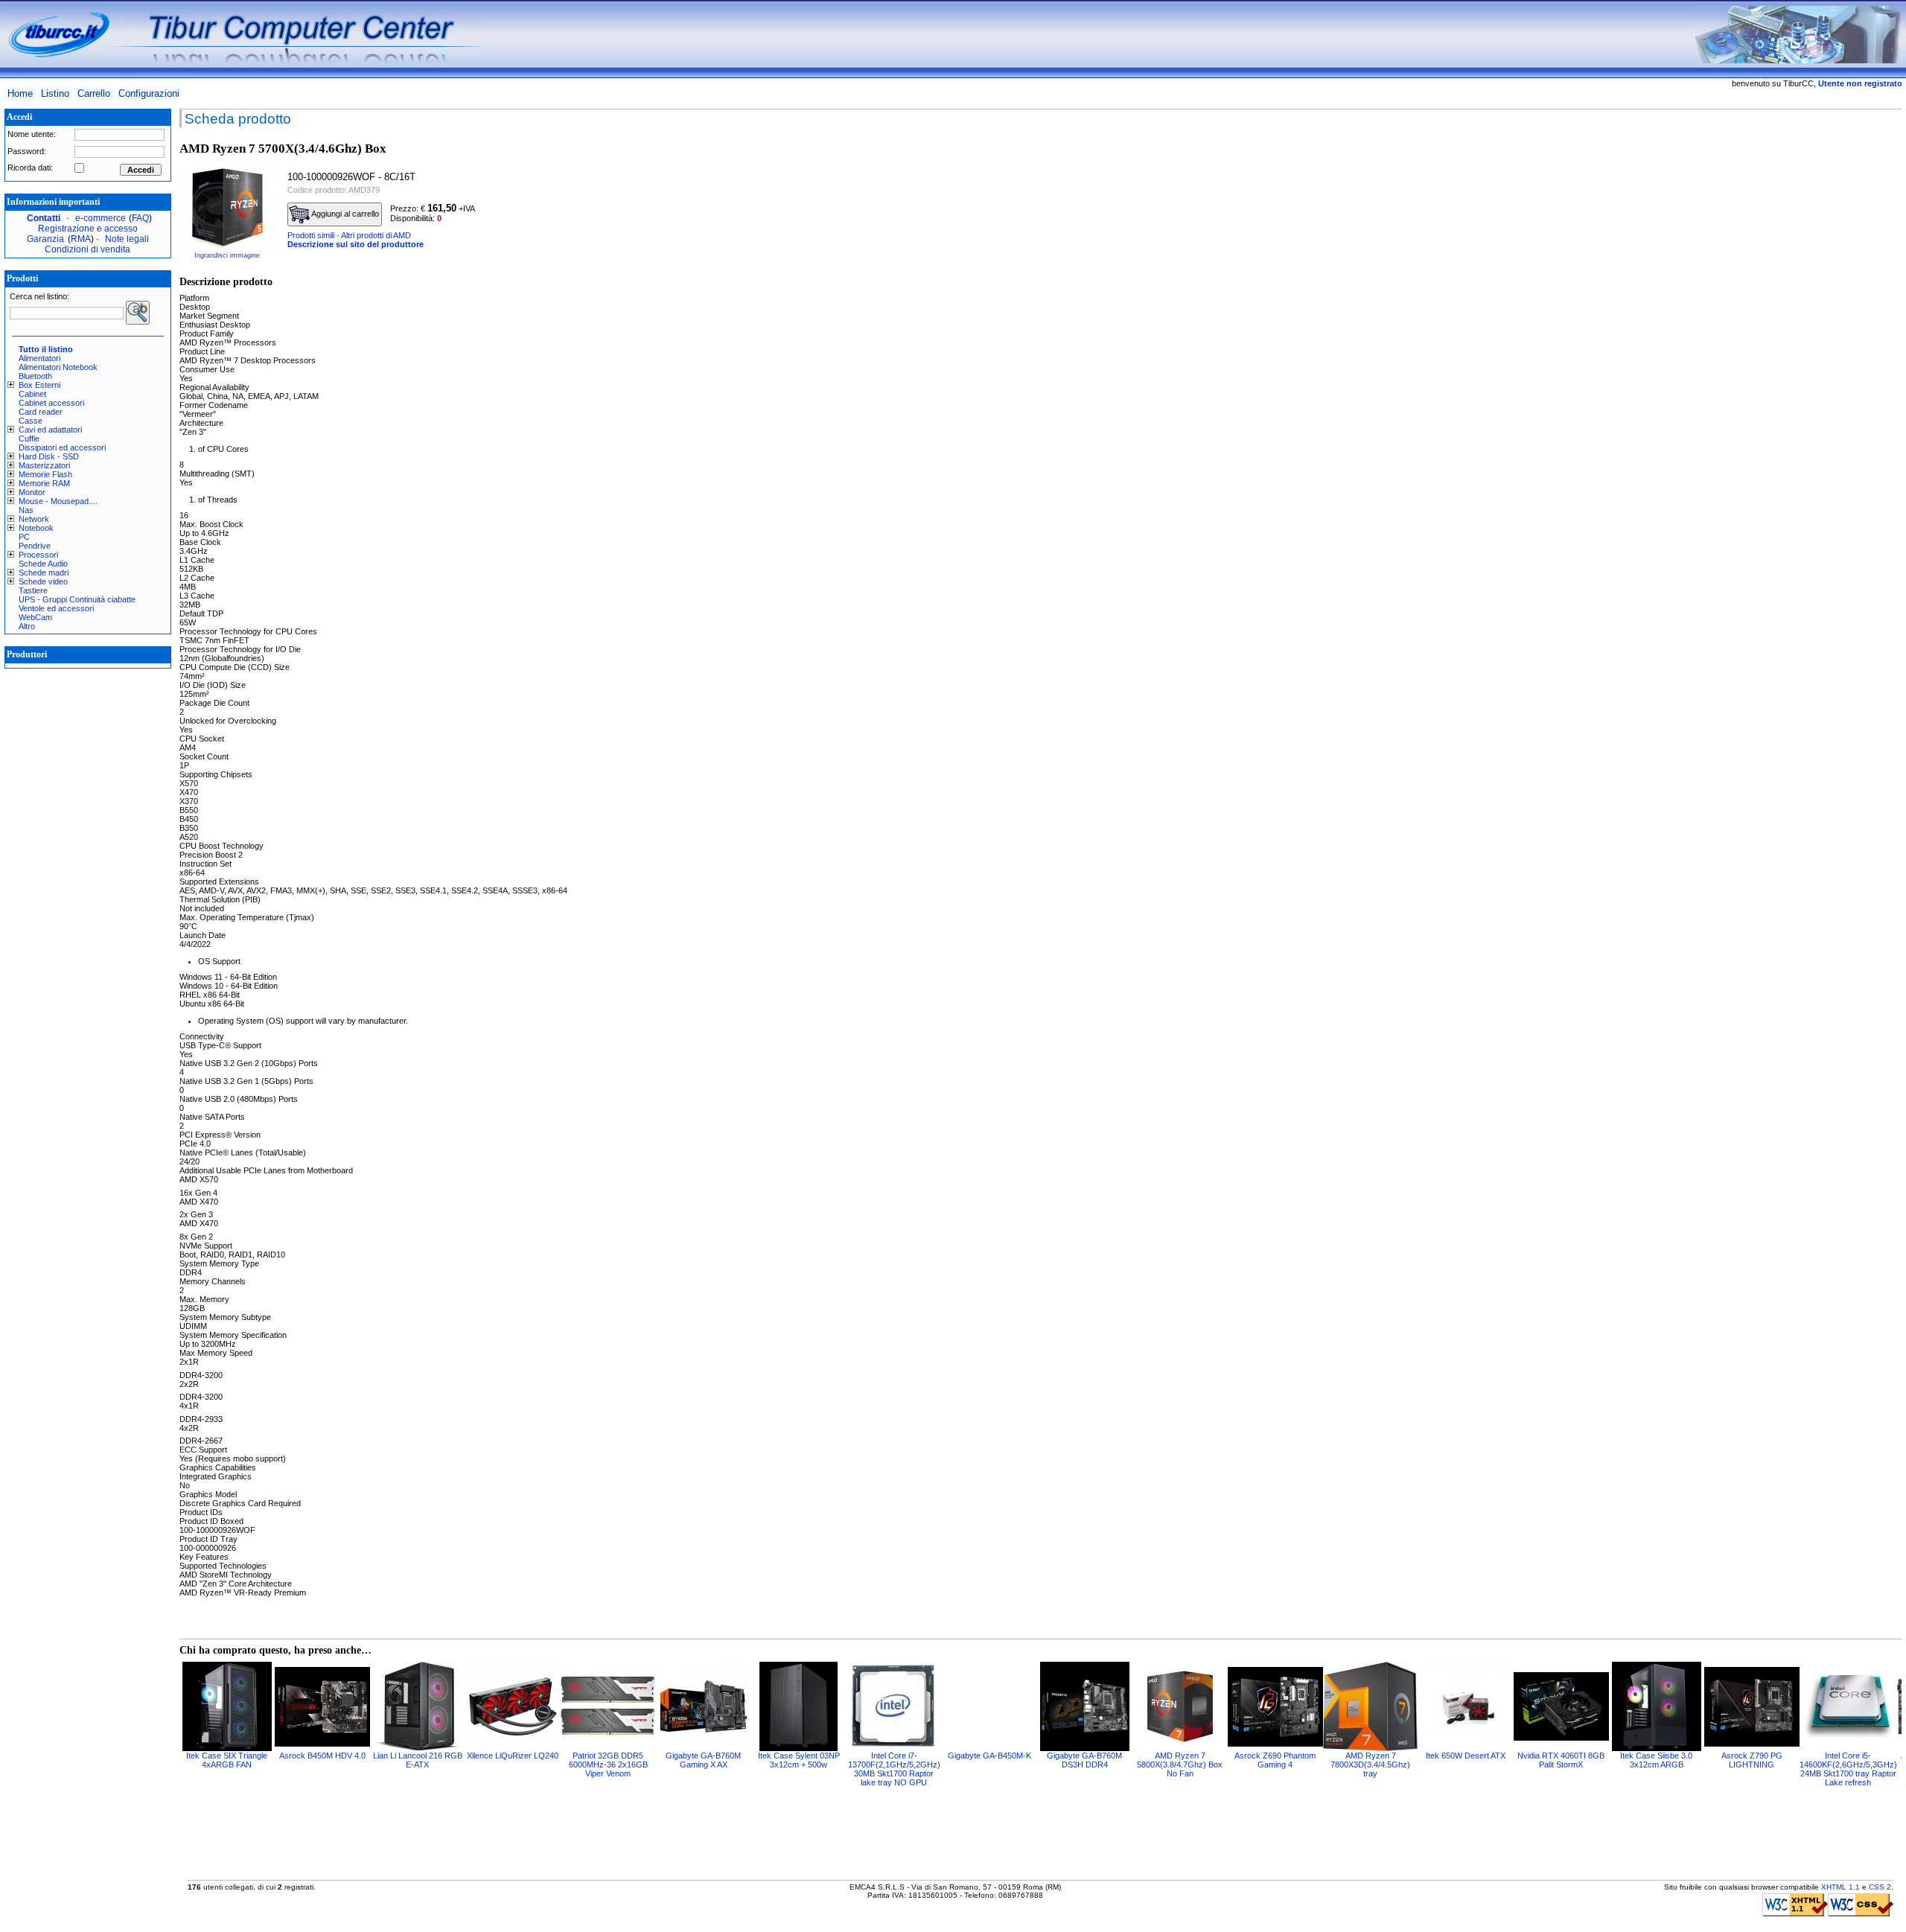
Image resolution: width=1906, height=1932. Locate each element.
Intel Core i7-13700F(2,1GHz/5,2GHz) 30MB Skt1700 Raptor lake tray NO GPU (894, 1769)
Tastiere (33, 590)
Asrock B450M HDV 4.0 (322, 1756)
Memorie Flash (45, 474)
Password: (27, 151)
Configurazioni (149, 93)
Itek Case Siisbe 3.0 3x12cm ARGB (1656, 1760)
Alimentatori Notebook (58, 367)
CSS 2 (1880, 1887)
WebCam (35, 617)
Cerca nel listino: (39, 296)
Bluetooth (35, 376)
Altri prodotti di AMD (376, 235)
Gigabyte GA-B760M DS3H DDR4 (1084, 1760)
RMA (81, 239)
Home (20, 93)
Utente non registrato (1860, 83)
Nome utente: (32, 134)
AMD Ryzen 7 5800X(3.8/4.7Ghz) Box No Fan (1180, 1764)
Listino (55, 93)
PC (24, 537)
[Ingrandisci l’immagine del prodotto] (227, 207)
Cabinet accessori (51, 403)
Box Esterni (39, 385)
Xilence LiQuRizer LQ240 (513, 1756)
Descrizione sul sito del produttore (356, 244)
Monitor (32, 492)
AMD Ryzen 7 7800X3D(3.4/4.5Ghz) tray (1370, 1764)
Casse (31, 421)
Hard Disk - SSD (49, 456)
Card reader (41, 412)
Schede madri (44, 573)
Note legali (127, 239)
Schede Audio (43, 564)
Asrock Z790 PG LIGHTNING (1752, 1760)
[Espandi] (13, 385)
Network (34, 519)
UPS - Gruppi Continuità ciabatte (77, 599)
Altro (27, 626)
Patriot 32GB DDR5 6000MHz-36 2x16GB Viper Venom (608, 1764)
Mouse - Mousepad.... (58, 501)
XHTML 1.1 (1840, 1887)
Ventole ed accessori (56, 608)
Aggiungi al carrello (344, 214)
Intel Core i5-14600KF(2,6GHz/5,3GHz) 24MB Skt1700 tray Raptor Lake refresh (1848, 1769)
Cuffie (29, 439)
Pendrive (35, 546)
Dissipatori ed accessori (62, 447)
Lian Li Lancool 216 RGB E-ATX (418, 1760)
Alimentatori (39, 358)
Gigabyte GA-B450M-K (989, 1756)
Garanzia (45, 239)
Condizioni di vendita (87, 249)
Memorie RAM (44, 483)
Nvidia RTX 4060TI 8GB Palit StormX (1561, 1760)
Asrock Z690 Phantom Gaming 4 (1275, 1760)
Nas (26, 510)
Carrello (94, 93)
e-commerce (101, 218)
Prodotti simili (311, 235)
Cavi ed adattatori (50, 430)
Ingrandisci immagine (227, 255)
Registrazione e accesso (88, 229)
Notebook (36, 528)
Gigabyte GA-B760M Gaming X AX (703, 1760)
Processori (38, 555)
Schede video (43, 581)
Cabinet (32, 394)
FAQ (140, 218)
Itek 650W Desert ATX (1466, 1756)
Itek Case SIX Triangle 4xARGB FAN (227, 1760)
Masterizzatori (44, 465)
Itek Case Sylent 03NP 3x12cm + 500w (799, 1760)
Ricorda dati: (30, 168)
